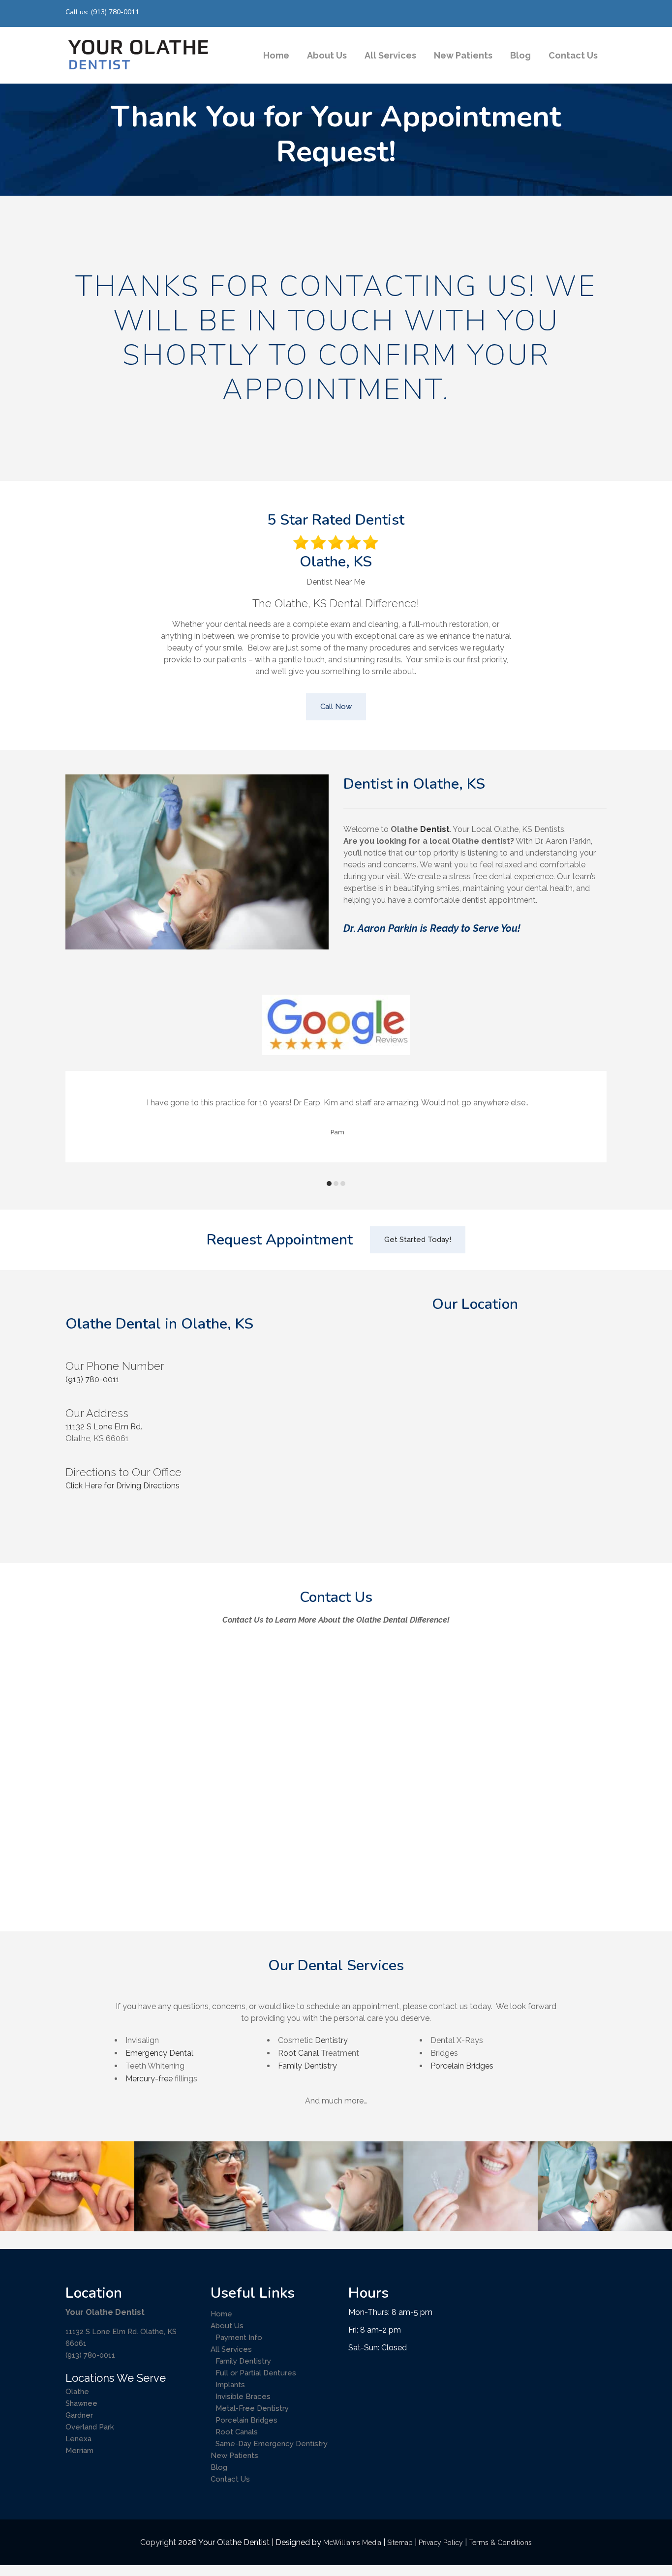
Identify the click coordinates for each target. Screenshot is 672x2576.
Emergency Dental (159, 2053)
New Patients (234, 2456)
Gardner (79, 2415)
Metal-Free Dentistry (252, 2408)
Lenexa (78, 2439)
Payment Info (239, 2338)
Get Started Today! (418, 1240)
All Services (231, 2349)
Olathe (77, 2392)
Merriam (79, 2451)
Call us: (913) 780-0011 (102, 12)
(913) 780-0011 (92, 1379)
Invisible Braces (243, 2397)
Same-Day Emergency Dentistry (272, 2444)
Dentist (435, 829)
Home (221, 2314)
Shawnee (81, 2403)
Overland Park (90, 2427)
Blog (219, 2467)
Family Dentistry (307, 2066)
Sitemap (400, 2543)
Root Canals (237, 2432)
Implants (230, 2385)
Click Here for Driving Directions (122, 1486)
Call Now (336, 707)
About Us (227, 2326)
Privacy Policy (441, 2543)
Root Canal (298, 2053)
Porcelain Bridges (462, 2066)
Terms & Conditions (500, 2543)
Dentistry (331, 2040)
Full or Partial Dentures (256, 2373)
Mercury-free (149, 2079)
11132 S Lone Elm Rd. (104, 1427)
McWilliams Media (352, 2543)
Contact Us (230, 2479)
